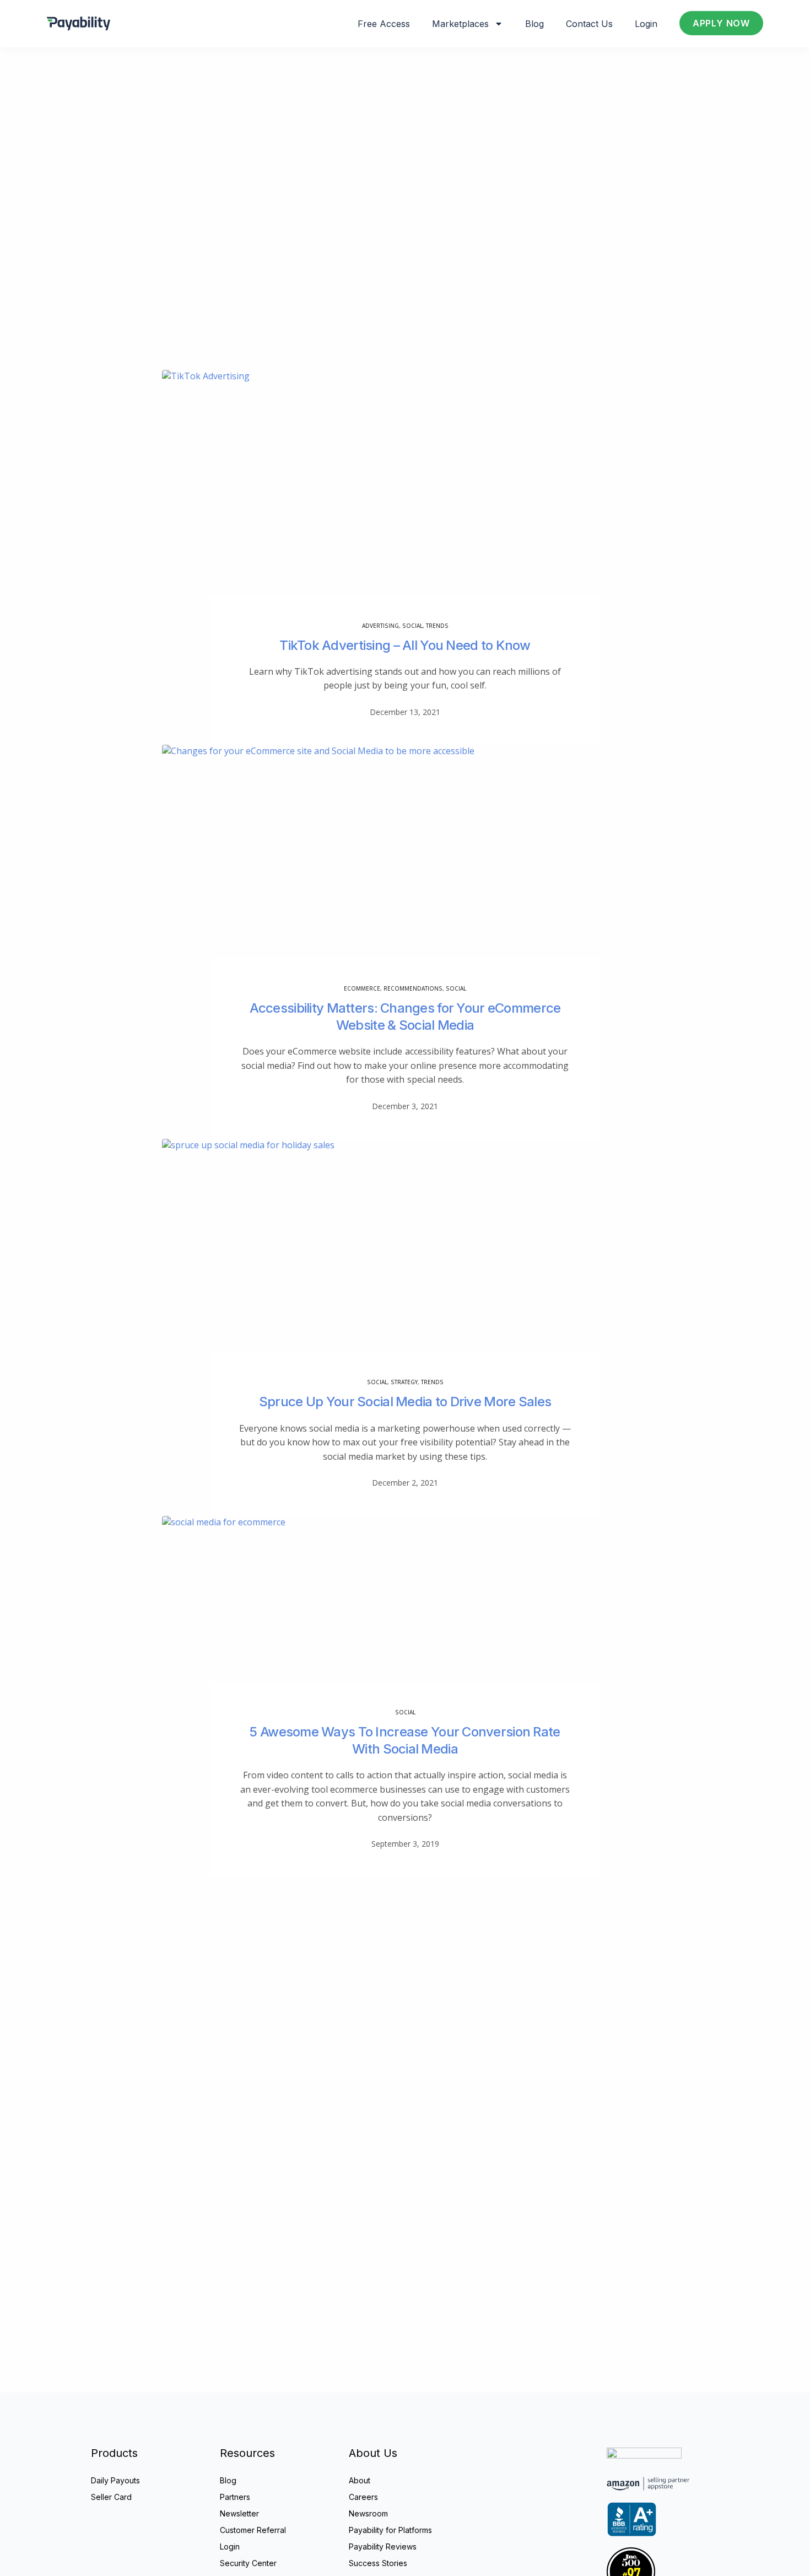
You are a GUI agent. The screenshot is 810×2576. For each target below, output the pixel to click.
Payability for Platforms (390, 2530)
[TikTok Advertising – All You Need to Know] (405, 498)
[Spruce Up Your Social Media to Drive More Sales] (405, 1260)
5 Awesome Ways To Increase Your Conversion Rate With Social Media (405, 1740)
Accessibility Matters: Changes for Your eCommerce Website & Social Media (405, 1017)
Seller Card (111, 2497)
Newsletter (239, 2513)
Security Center (248, 2563)
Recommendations (413, 988)
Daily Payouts (115, 2480)
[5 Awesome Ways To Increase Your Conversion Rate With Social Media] (405, 1614)
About (360, 2480)
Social (412, 626)
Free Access (384, 24)
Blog (534, 24)
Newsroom (368, 2513)
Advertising (380, 626)
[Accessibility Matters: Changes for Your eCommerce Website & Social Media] (405, 866)
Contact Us (589, 24)
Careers (363, 2497)
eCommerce (362, 988)
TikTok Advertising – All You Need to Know (405, 645)
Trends (437, 626)
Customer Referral (253, 2530)
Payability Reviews (383, 2547)
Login (646, 24)
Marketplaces (460, 24)
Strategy (404, 1382)
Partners (235, 2497)
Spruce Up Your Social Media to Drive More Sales (405, 1402)
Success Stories (378, 2563)
